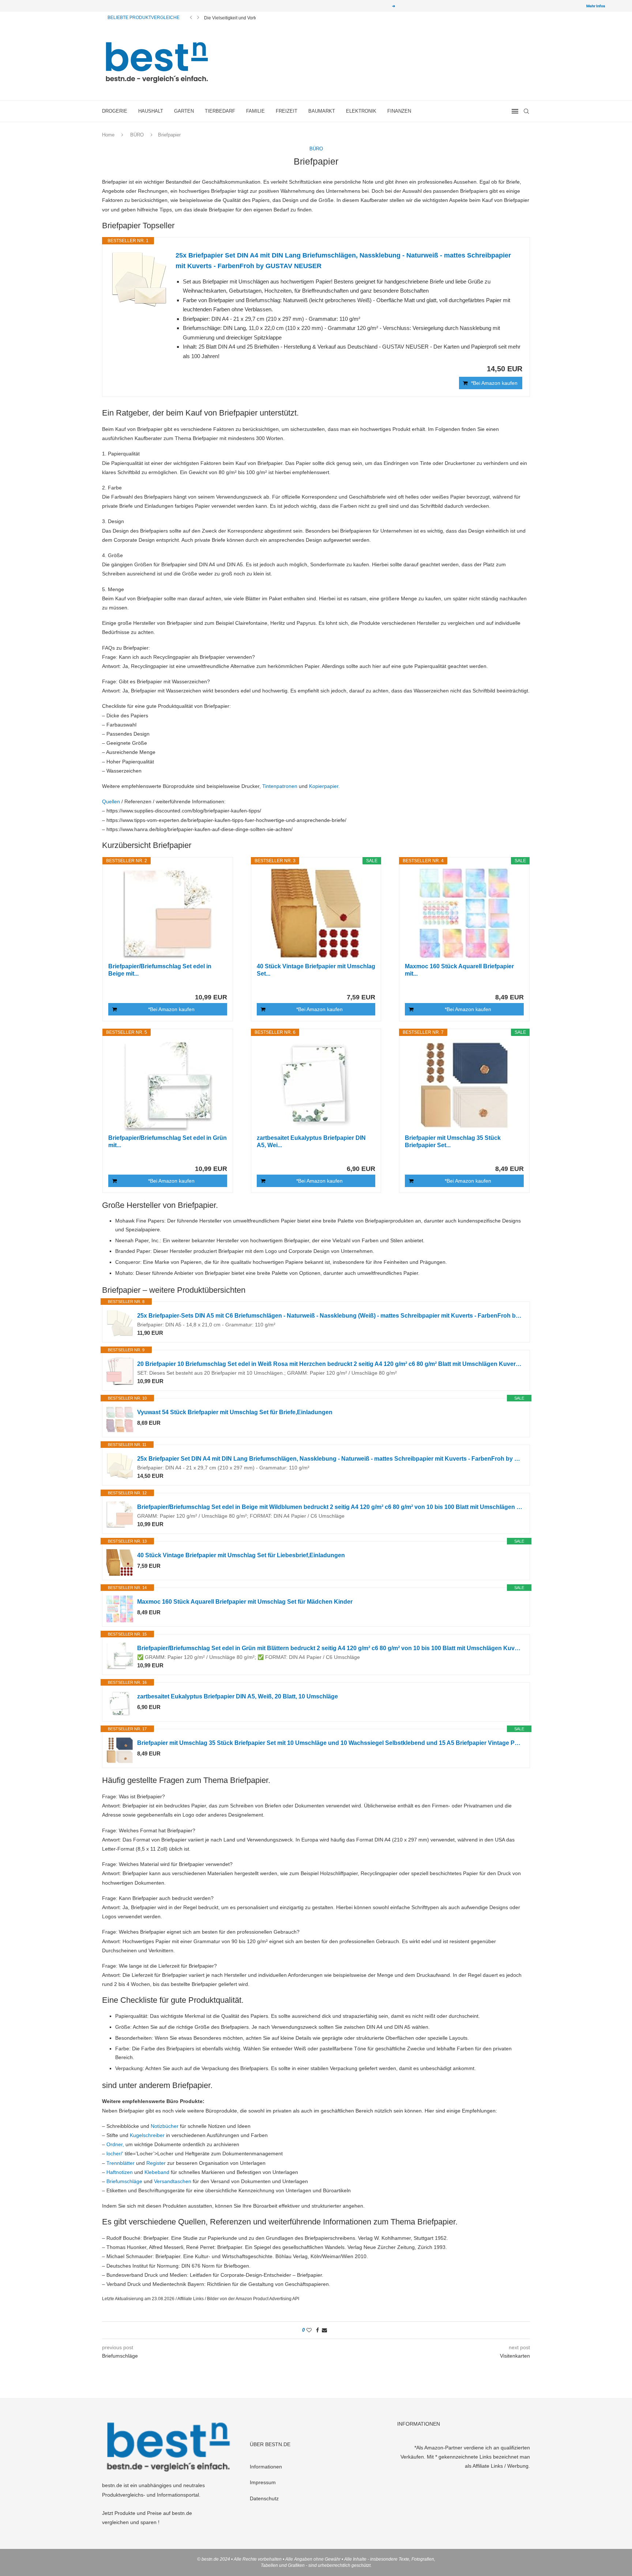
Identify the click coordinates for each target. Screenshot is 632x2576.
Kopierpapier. (324, 786)
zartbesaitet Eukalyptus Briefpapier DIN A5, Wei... (311, 1141)
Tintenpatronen (280, 786)
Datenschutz (264, 2498)
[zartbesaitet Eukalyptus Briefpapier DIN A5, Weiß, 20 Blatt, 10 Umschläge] (316, 1085)
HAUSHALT (151, 111)
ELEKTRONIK (361, 111)
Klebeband (157, 2172)
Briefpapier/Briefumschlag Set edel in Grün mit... (168, 1141)
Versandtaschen (173, 2181)
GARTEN (184, 111)
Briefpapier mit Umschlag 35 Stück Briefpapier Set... (453, 1141)
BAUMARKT (322, 111)
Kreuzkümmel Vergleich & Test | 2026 (241, 18)
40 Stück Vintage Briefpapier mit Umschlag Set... (316, 970)
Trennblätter (121, 2163)
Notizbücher (165, 2126)
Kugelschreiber (147, 2135)
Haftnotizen (120, 2172)
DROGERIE (115, 111)
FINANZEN (399, 111)
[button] (191, 18)
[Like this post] (309, 2330)
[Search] (526, 111)
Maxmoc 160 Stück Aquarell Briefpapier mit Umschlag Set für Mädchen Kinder (245, 1602)
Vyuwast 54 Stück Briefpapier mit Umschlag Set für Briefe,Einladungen (235, 1412)
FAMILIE (255, 111)
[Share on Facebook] (317, 2330)
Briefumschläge (124, 2181)
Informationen (266, 2467)
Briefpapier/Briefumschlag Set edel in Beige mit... (160, 970)
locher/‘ (115, 2153)
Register (156, 2163)
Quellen (111, 801)
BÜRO (137, 135)
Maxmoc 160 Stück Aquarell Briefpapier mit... (459, 970)
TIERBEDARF (220, 111)
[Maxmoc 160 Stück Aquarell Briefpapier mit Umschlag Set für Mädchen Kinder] (464, 913)
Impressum (263, 2482)
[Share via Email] (324, 2330)
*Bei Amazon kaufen (494, 383)
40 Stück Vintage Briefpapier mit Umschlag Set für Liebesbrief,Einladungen (241, 1555)
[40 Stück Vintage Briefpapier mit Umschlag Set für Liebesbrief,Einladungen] (316, 913)
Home (108, 135)
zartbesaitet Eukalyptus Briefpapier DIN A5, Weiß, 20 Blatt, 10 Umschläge (238, 1696)
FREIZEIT (287, 111)
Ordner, (115, 2144)
